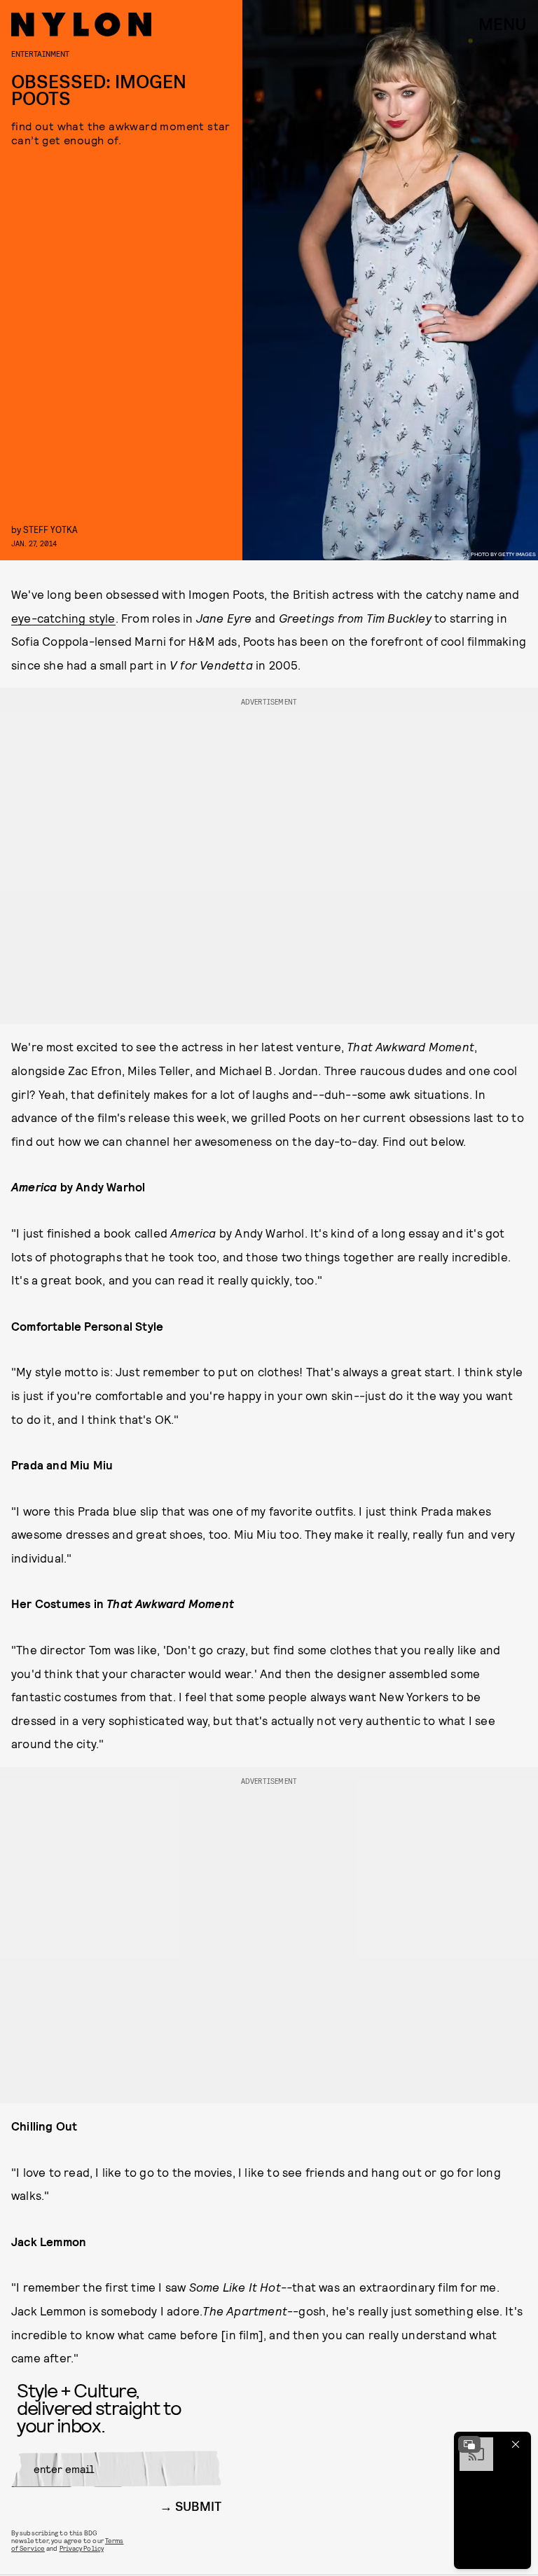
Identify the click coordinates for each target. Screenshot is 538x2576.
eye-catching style (63, 618)
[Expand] (469, 2444)
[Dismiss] (516, 2444)
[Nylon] (81, 25)
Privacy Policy (82, 2548)
